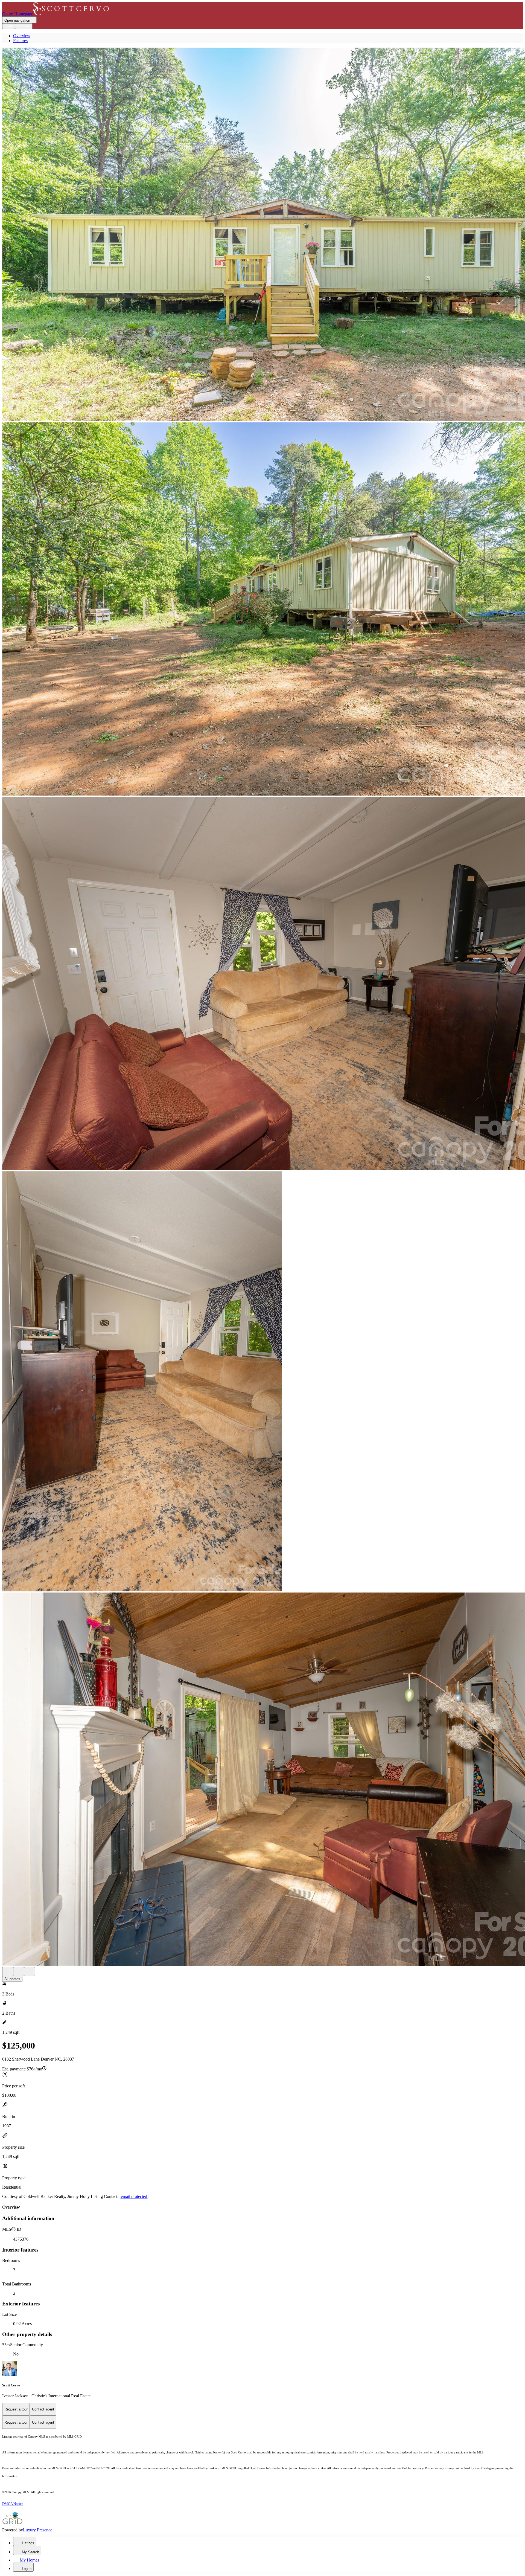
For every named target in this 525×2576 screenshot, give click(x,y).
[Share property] (30, 1972)
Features (20, 41)
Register (24, 26)
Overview (22, 36)
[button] (262, 235)
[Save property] (19, 1972)
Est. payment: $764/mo (22, 2069)
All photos (12, 1979)
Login (9, 26)
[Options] (8, 1972)
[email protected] (134, 2196)
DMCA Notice (13, 2504)
